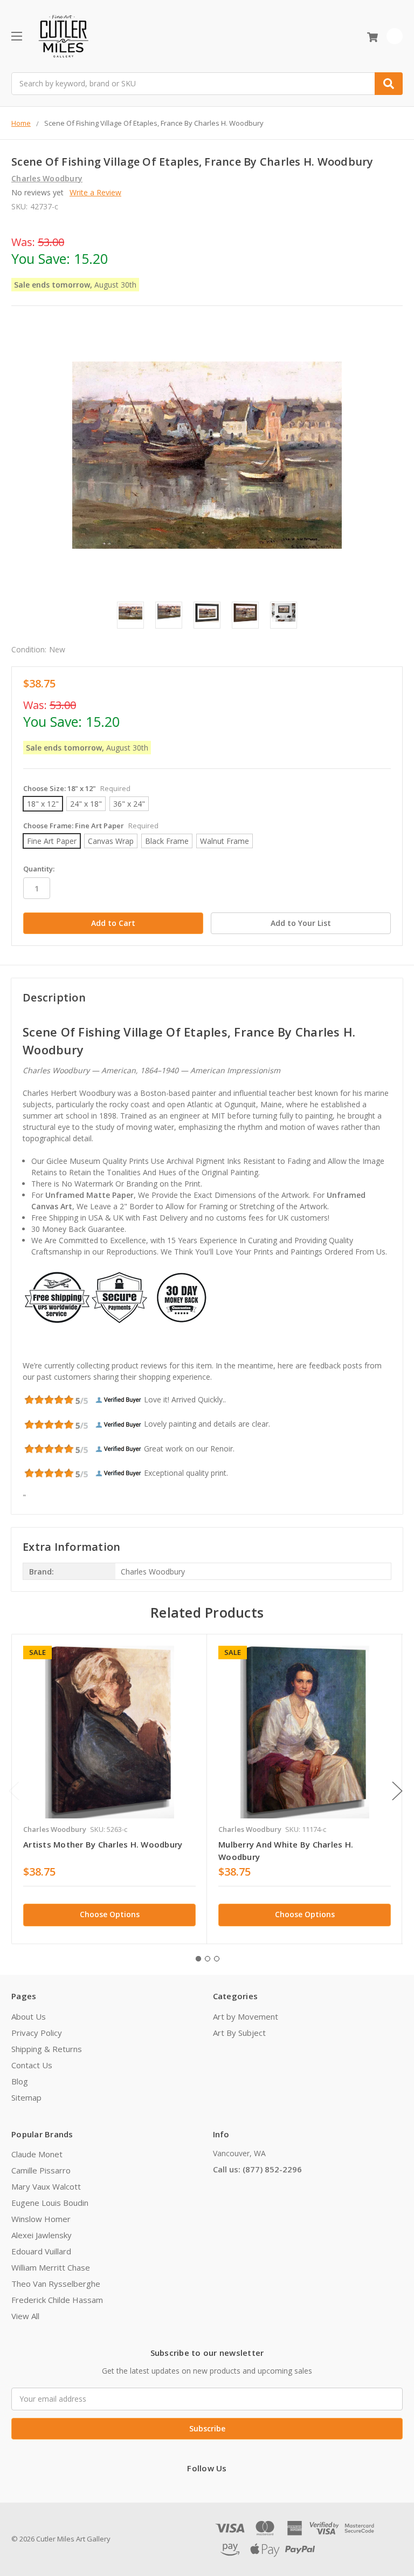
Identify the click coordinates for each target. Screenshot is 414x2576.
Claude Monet (37, 2154)
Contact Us (32, 2065)
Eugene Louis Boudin (50, 2203)
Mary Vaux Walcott (46, 2186)
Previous (14, 1791)
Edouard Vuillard (41, 2251)
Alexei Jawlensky (42, 2235)
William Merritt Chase (51, 2267)
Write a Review (95, 192)
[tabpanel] (109, 1789)
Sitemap (26, 2097)
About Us (29, 2016)
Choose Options (110, 1914)
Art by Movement (246, 2016)
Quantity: (39, 869)
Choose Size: (77, 788)
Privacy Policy (37, 2033)
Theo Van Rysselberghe (56, 2284)
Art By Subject (239, 2033)
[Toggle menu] (16, 36)
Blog (20, 2081)
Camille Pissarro (41, 2170)
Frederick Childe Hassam (57, 2300)
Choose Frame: (91, 826)
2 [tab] (208, 1959)
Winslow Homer (41, 2219)
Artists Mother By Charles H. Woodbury (103, 1844)
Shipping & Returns (47, 2049)
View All (25, 2316)
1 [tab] (198, 1959)
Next (397, 1791)
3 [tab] (217, 1959)
